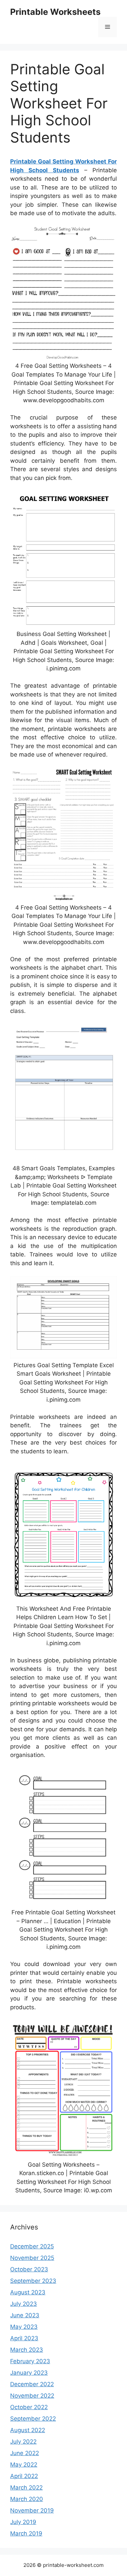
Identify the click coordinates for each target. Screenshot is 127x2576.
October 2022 (29, 2407)
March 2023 (27, 2350)
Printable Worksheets (55, 12)
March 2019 (26, 2533)
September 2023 (33, 2281)
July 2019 (23, 2522)
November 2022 (32, 2396)
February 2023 (30, 2361)
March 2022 (26, 2488)
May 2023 (24, 2327)
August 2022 (28, 2430)
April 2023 (24, 2338)
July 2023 (24, 2304)
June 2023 (25, 2315)
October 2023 (29, 2269)
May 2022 (24, 2465)
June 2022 (25, 2453)
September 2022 (33, 2419)
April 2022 (24, 2476)
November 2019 (32, 2510)
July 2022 (23, 2442)
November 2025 (32, 2258)
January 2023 (29, 2373)
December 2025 (32, 2246)
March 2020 (27, 2499)
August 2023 (28, 2292)
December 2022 (32, 2384)
